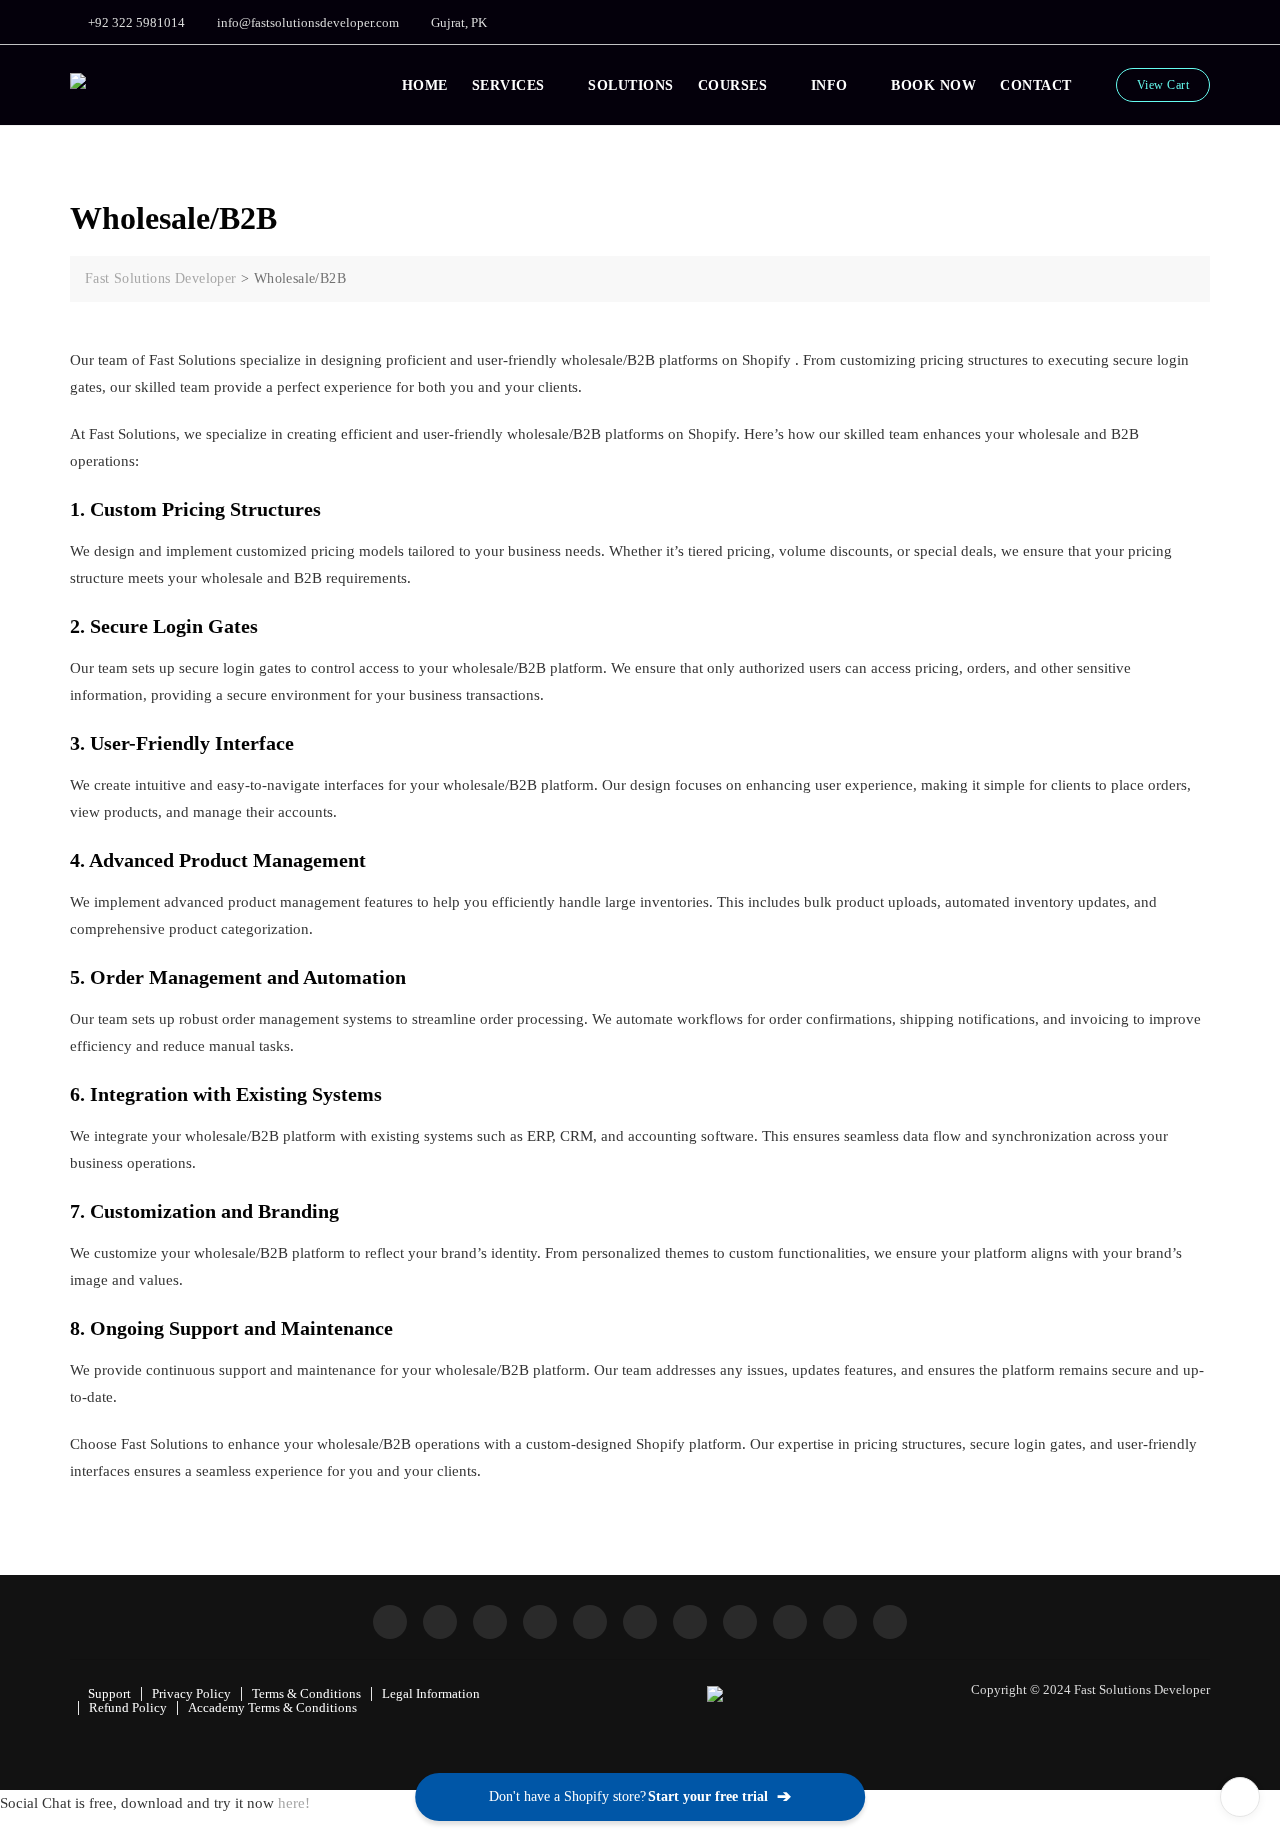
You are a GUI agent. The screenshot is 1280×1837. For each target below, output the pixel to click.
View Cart (1163, 85)
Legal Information (431, 1693)
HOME (425, 85)
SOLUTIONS (631, 85)
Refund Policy (128, 1707)
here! (294, 1803)
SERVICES (508, 85)
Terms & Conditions (306, 1693)
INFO (829, 85)
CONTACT (1036, 85)
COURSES (733, 85)
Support (109, 1693)
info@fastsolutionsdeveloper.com (306, 22)
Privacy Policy (191, 1693)
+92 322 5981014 (135, 22)
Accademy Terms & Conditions (272, 1707)
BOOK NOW (933, 85)
